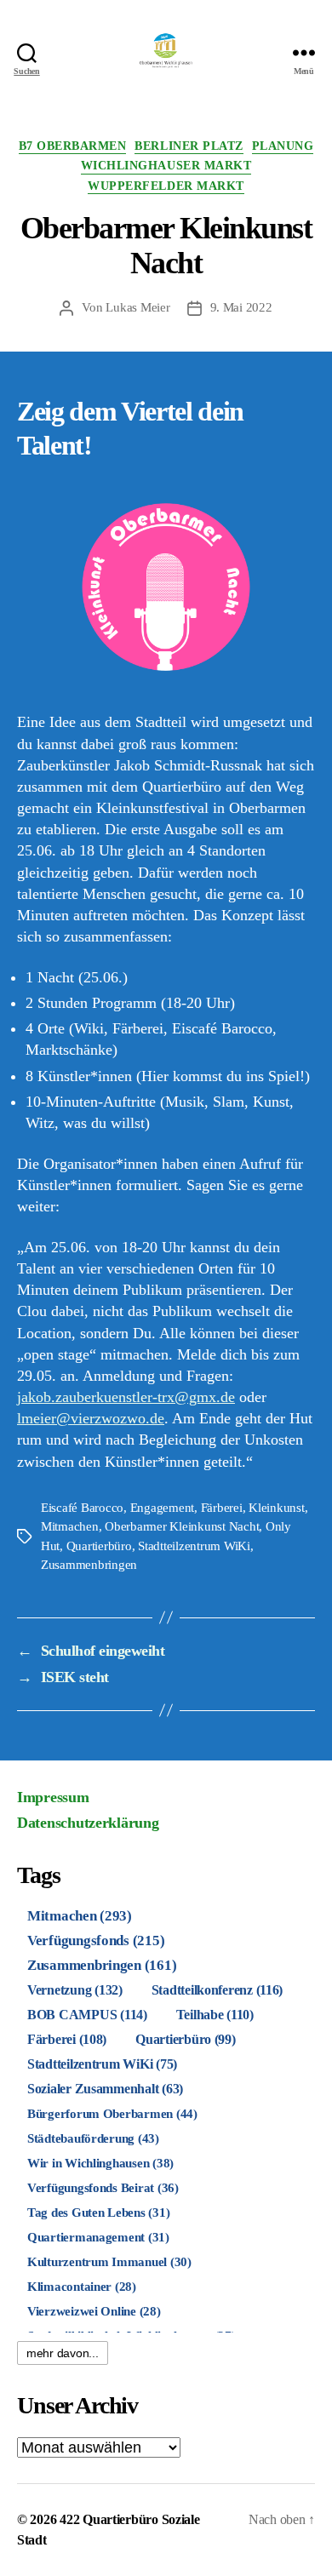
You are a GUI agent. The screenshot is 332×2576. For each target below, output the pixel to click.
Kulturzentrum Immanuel (109, 2261)
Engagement (162, 1508)
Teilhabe (215, 2015)
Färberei (222, 1508)
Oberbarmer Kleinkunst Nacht (182, 1526)
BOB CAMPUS (87, 2015)
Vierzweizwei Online (94, 2311)
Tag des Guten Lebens (98, 2212)
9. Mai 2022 (241, 307)
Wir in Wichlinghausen (100, 2163)
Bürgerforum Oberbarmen (112, 2113)
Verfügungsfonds (96, 1941)
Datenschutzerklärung (88, 1823)
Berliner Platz (189, 146)
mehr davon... (63, 2353)
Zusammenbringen (89, 1565)
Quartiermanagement (98, 2237)
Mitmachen (70, 1526)
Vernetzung (75, 1990)
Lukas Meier (137, 307)
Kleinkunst (276, 1508)
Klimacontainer (82, 2287)
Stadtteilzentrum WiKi (194, 1546)
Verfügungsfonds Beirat (103, 2187)
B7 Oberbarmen (73, 146)
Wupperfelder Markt (166, 186)
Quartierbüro (99, 1546)
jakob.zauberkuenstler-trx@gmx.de (126, 1397)
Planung (283, 146)
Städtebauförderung (93, 2138)
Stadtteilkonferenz (218, 1990)
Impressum (53, 1797)
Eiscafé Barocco (82, 1508)
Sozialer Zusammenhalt (105, 2089)
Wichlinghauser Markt (166, 166)
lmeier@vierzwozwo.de (91, 1418)
